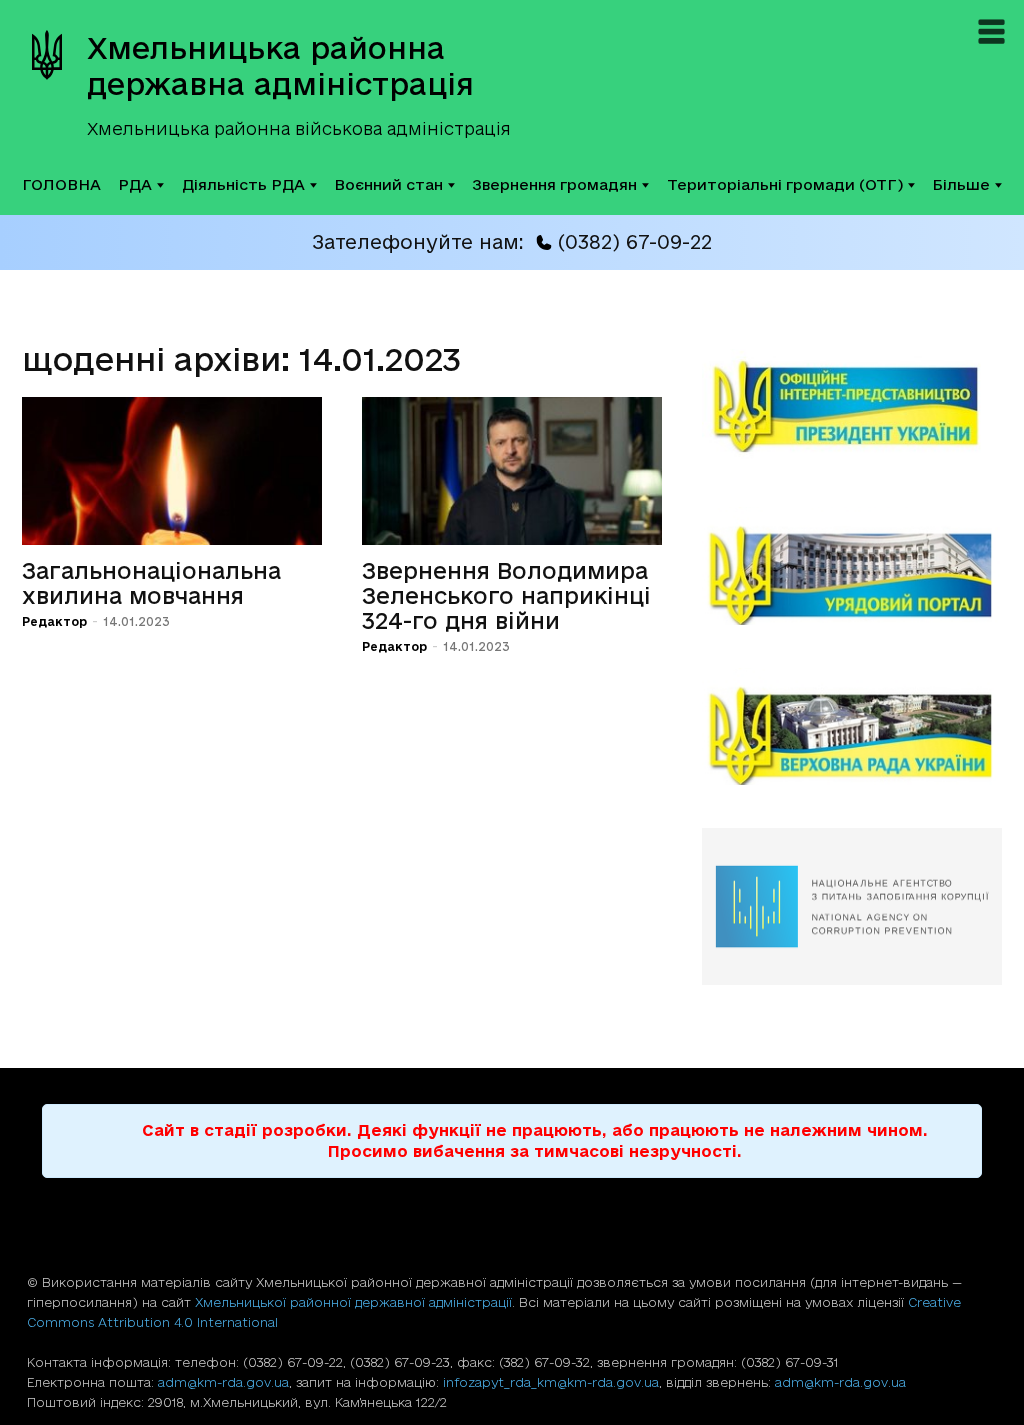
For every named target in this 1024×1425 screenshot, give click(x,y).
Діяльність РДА (243, 184)
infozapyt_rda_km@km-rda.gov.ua (551, 1382)
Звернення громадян (554, 184)
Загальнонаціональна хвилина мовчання (151, 583)
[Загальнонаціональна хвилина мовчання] (172, 471)
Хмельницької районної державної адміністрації (353, 1302)
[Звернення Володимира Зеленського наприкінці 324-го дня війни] (512, 471)
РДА (135, 184)
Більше (961, 184)
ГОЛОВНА (61, 184)
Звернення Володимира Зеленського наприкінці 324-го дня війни (506, 595)
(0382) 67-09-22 (634, 242)
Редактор (54, 621)
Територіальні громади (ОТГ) (785, 184)
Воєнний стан (388, 184)
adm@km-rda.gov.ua (223, 1382)
